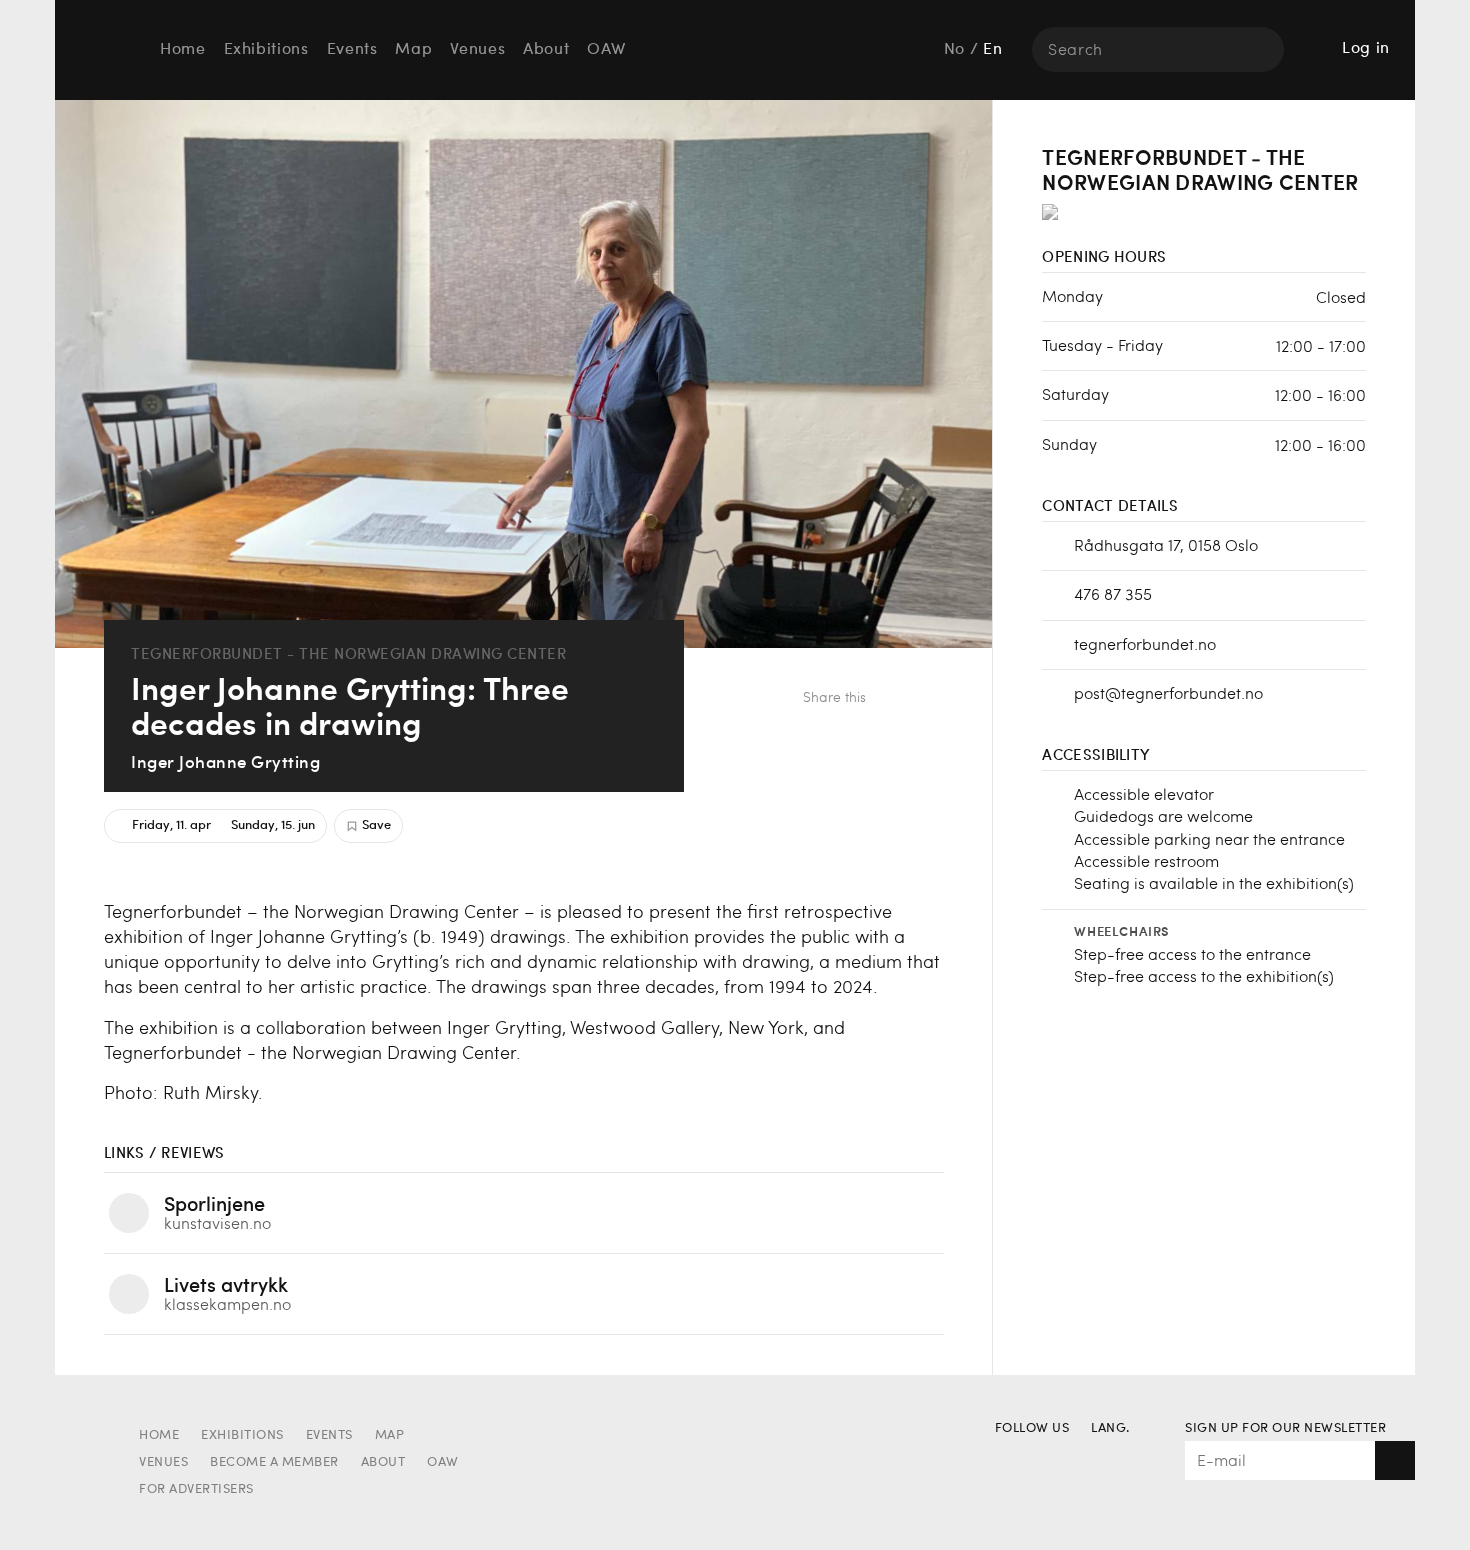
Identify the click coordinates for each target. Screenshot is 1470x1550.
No (954, 50)
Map (413, 50)
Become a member (274, 1462)
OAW (606, 50)
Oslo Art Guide (104, 49)
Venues (477, 50)
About (546, 50)
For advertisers (196, 1489)
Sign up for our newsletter (1285, 1428)
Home (183, 50)
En (992, 50)
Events (352, 50)
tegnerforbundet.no (1145, 643)
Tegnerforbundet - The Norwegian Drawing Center (348, 653)
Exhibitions (266, 50)
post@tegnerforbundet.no (1168, 692)
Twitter (927, 699)
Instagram (1046, 1457)
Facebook (894, 699)
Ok (1395, 1460)
